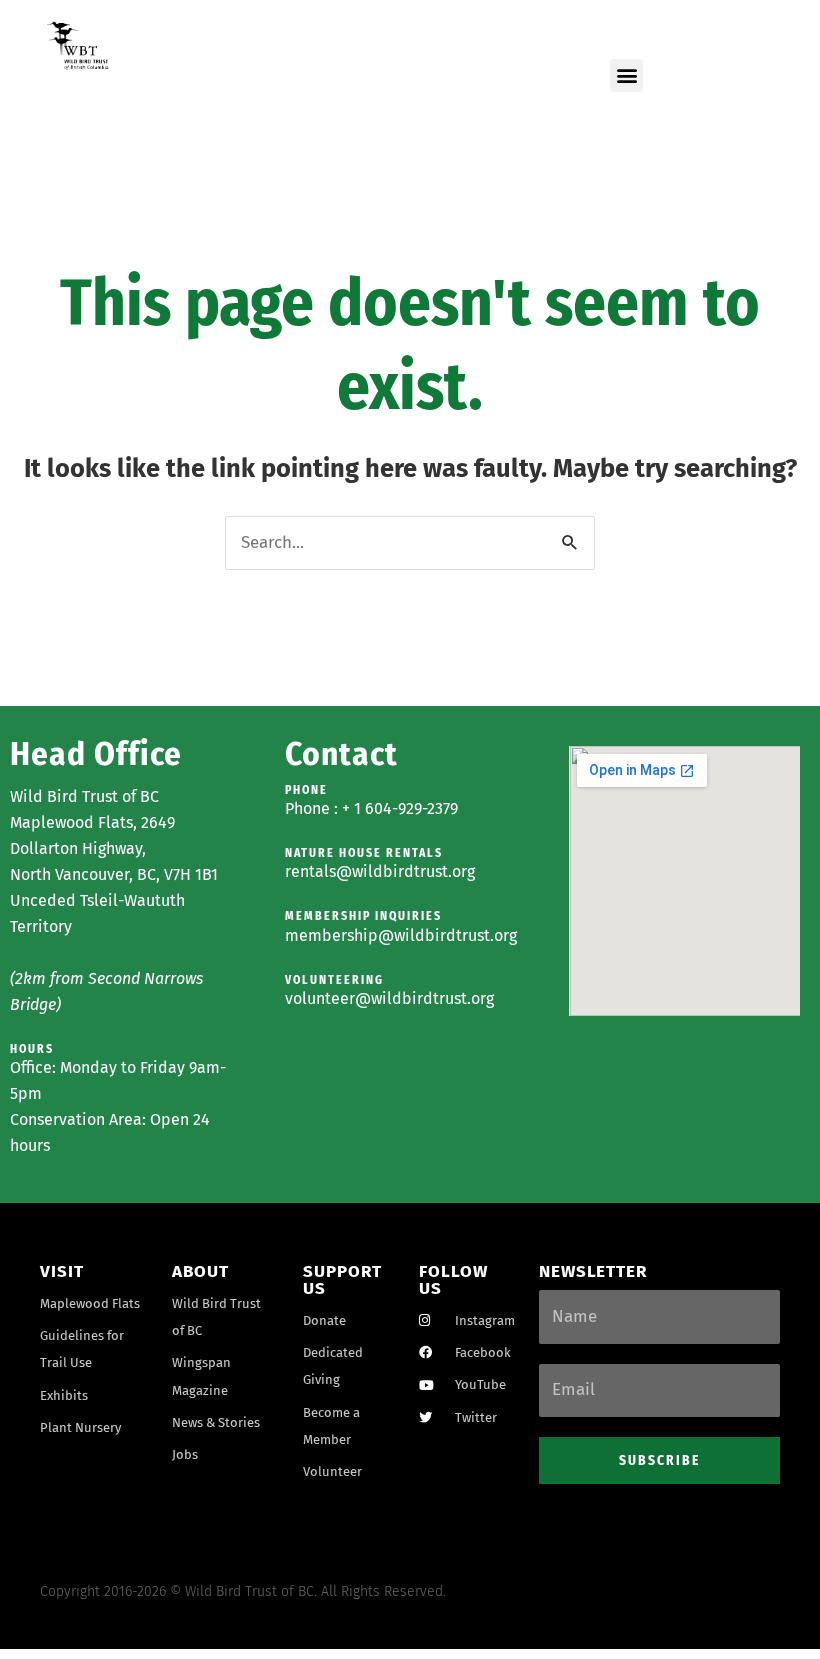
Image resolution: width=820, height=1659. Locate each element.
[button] (626, 75)
